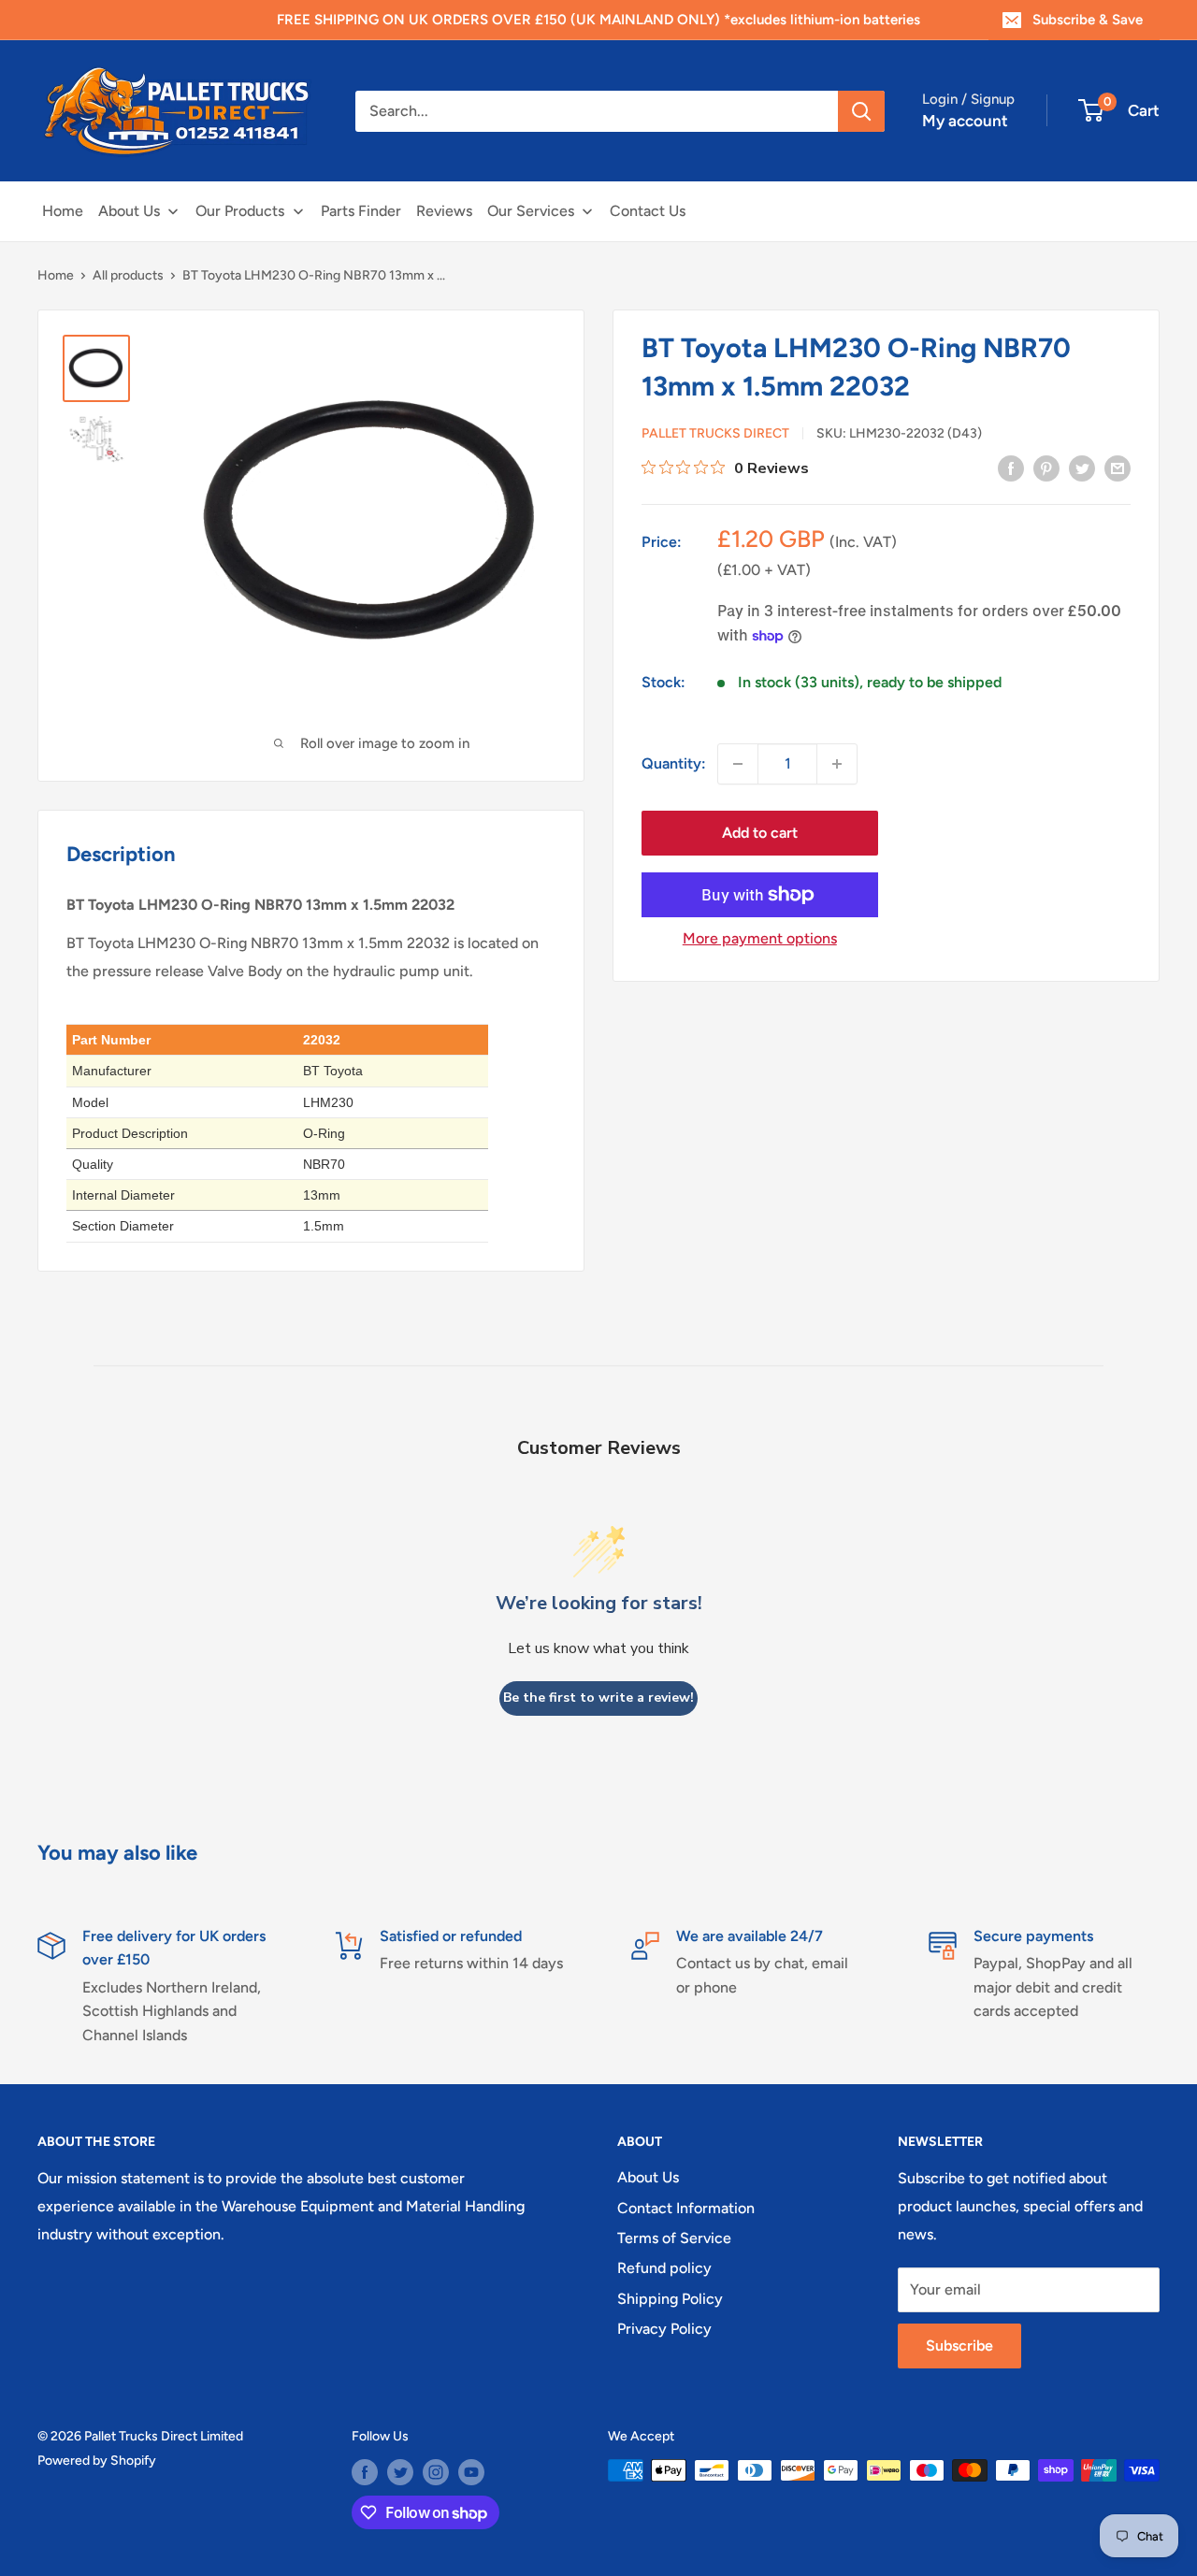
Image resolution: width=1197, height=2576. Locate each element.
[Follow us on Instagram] (436, 2472)
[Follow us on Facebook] (365, 2472)
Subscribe (959, 2346)
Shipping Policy (670, 2299)
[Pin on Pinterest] (1046, 468)
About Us (648, 2177)
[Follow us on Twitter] (400, 2472)
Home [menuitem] (63, 211)
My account (965, 121)
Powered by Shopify (97, 2461)
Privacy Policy (664, 2329)
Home (56, 275)
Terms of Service (674, 2238)
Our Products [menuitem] (240, 211)
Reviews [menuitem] (444, 211)
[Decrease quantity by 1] (738, 764)
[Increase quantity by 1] (837, 764)
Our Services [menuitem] (531, 211)
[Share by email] (1118, 468)
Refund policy (664, 2268)
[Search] (861, 111)
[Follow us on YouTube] (471, 2472)
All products (128, 275)
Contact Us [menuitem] (648, 211)
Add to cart (760, 833)
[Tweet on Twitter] (1082, 468)
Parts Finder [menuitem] (361, 211)
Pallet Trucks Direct (715, 433)
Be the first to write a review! (598, 1698)
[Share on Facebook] (1011, 468)
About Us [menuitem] (129, 211)
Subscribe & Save (1088, 20)
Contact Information (686, 2208)
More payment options (760, 938)
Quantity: (674, 763)
